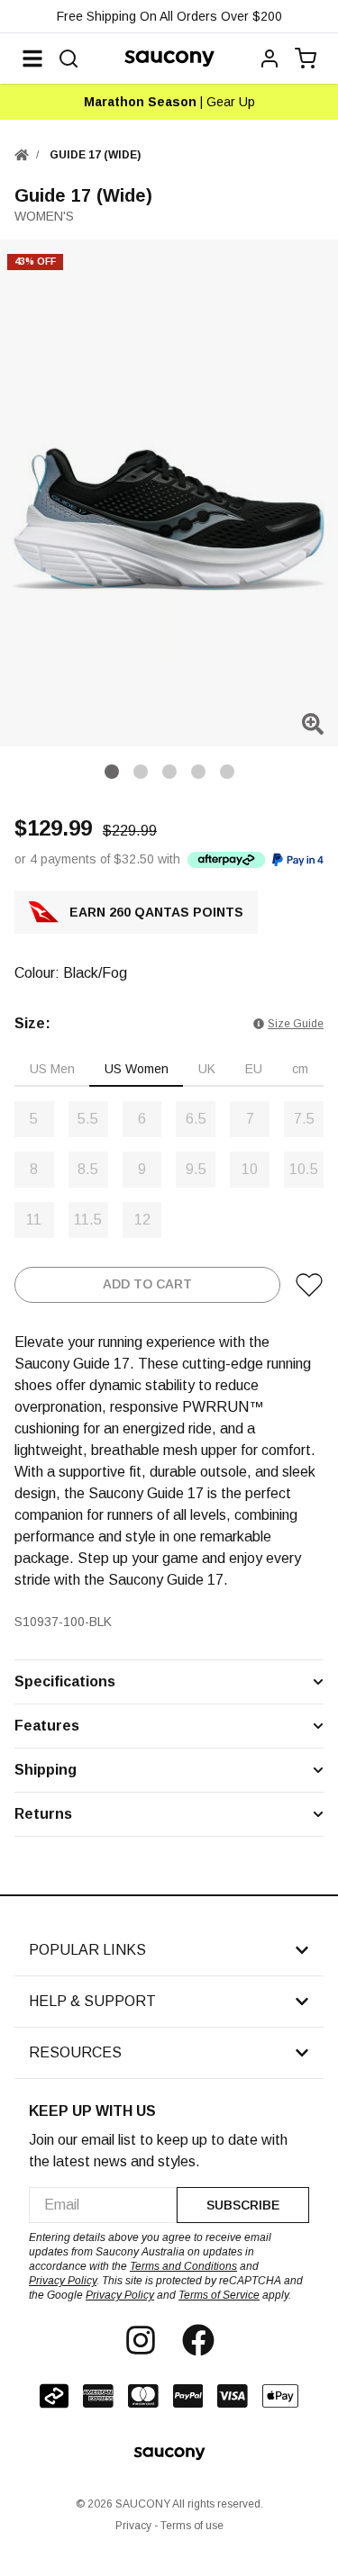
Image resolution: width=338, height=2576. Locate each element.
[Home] (22, 155)
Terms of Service (219, 2295)
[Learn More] (226, 859)
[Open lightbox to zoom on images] (313, 724)
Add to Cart (147, 1284)
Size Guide (296, 1024)
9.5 (196, 1169)
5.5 (88, 1119)
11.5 (88, 1220)
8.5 (88, 1169)
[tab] (52, 1070)
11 (34, 1220)
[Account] (269, 59)
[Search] (69, 59)
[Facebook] (198, 2340)
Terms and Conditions (183, 2266)
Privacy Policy (63, 2281)
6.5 (196, 1119)
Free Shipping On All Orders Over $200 (169, 16)
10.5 (304, 1169)
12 (142, 1220)
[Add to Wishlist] (309, 1285)
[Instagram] (141, 2340)
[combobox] (103, 2205)
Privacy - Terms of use (169, 2526)
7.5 (304, 1119)
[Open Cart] (306, 59)
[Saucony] (169, 59)
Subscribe (243, 2205)
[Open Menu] (32, 59)
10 (250, 1169)
